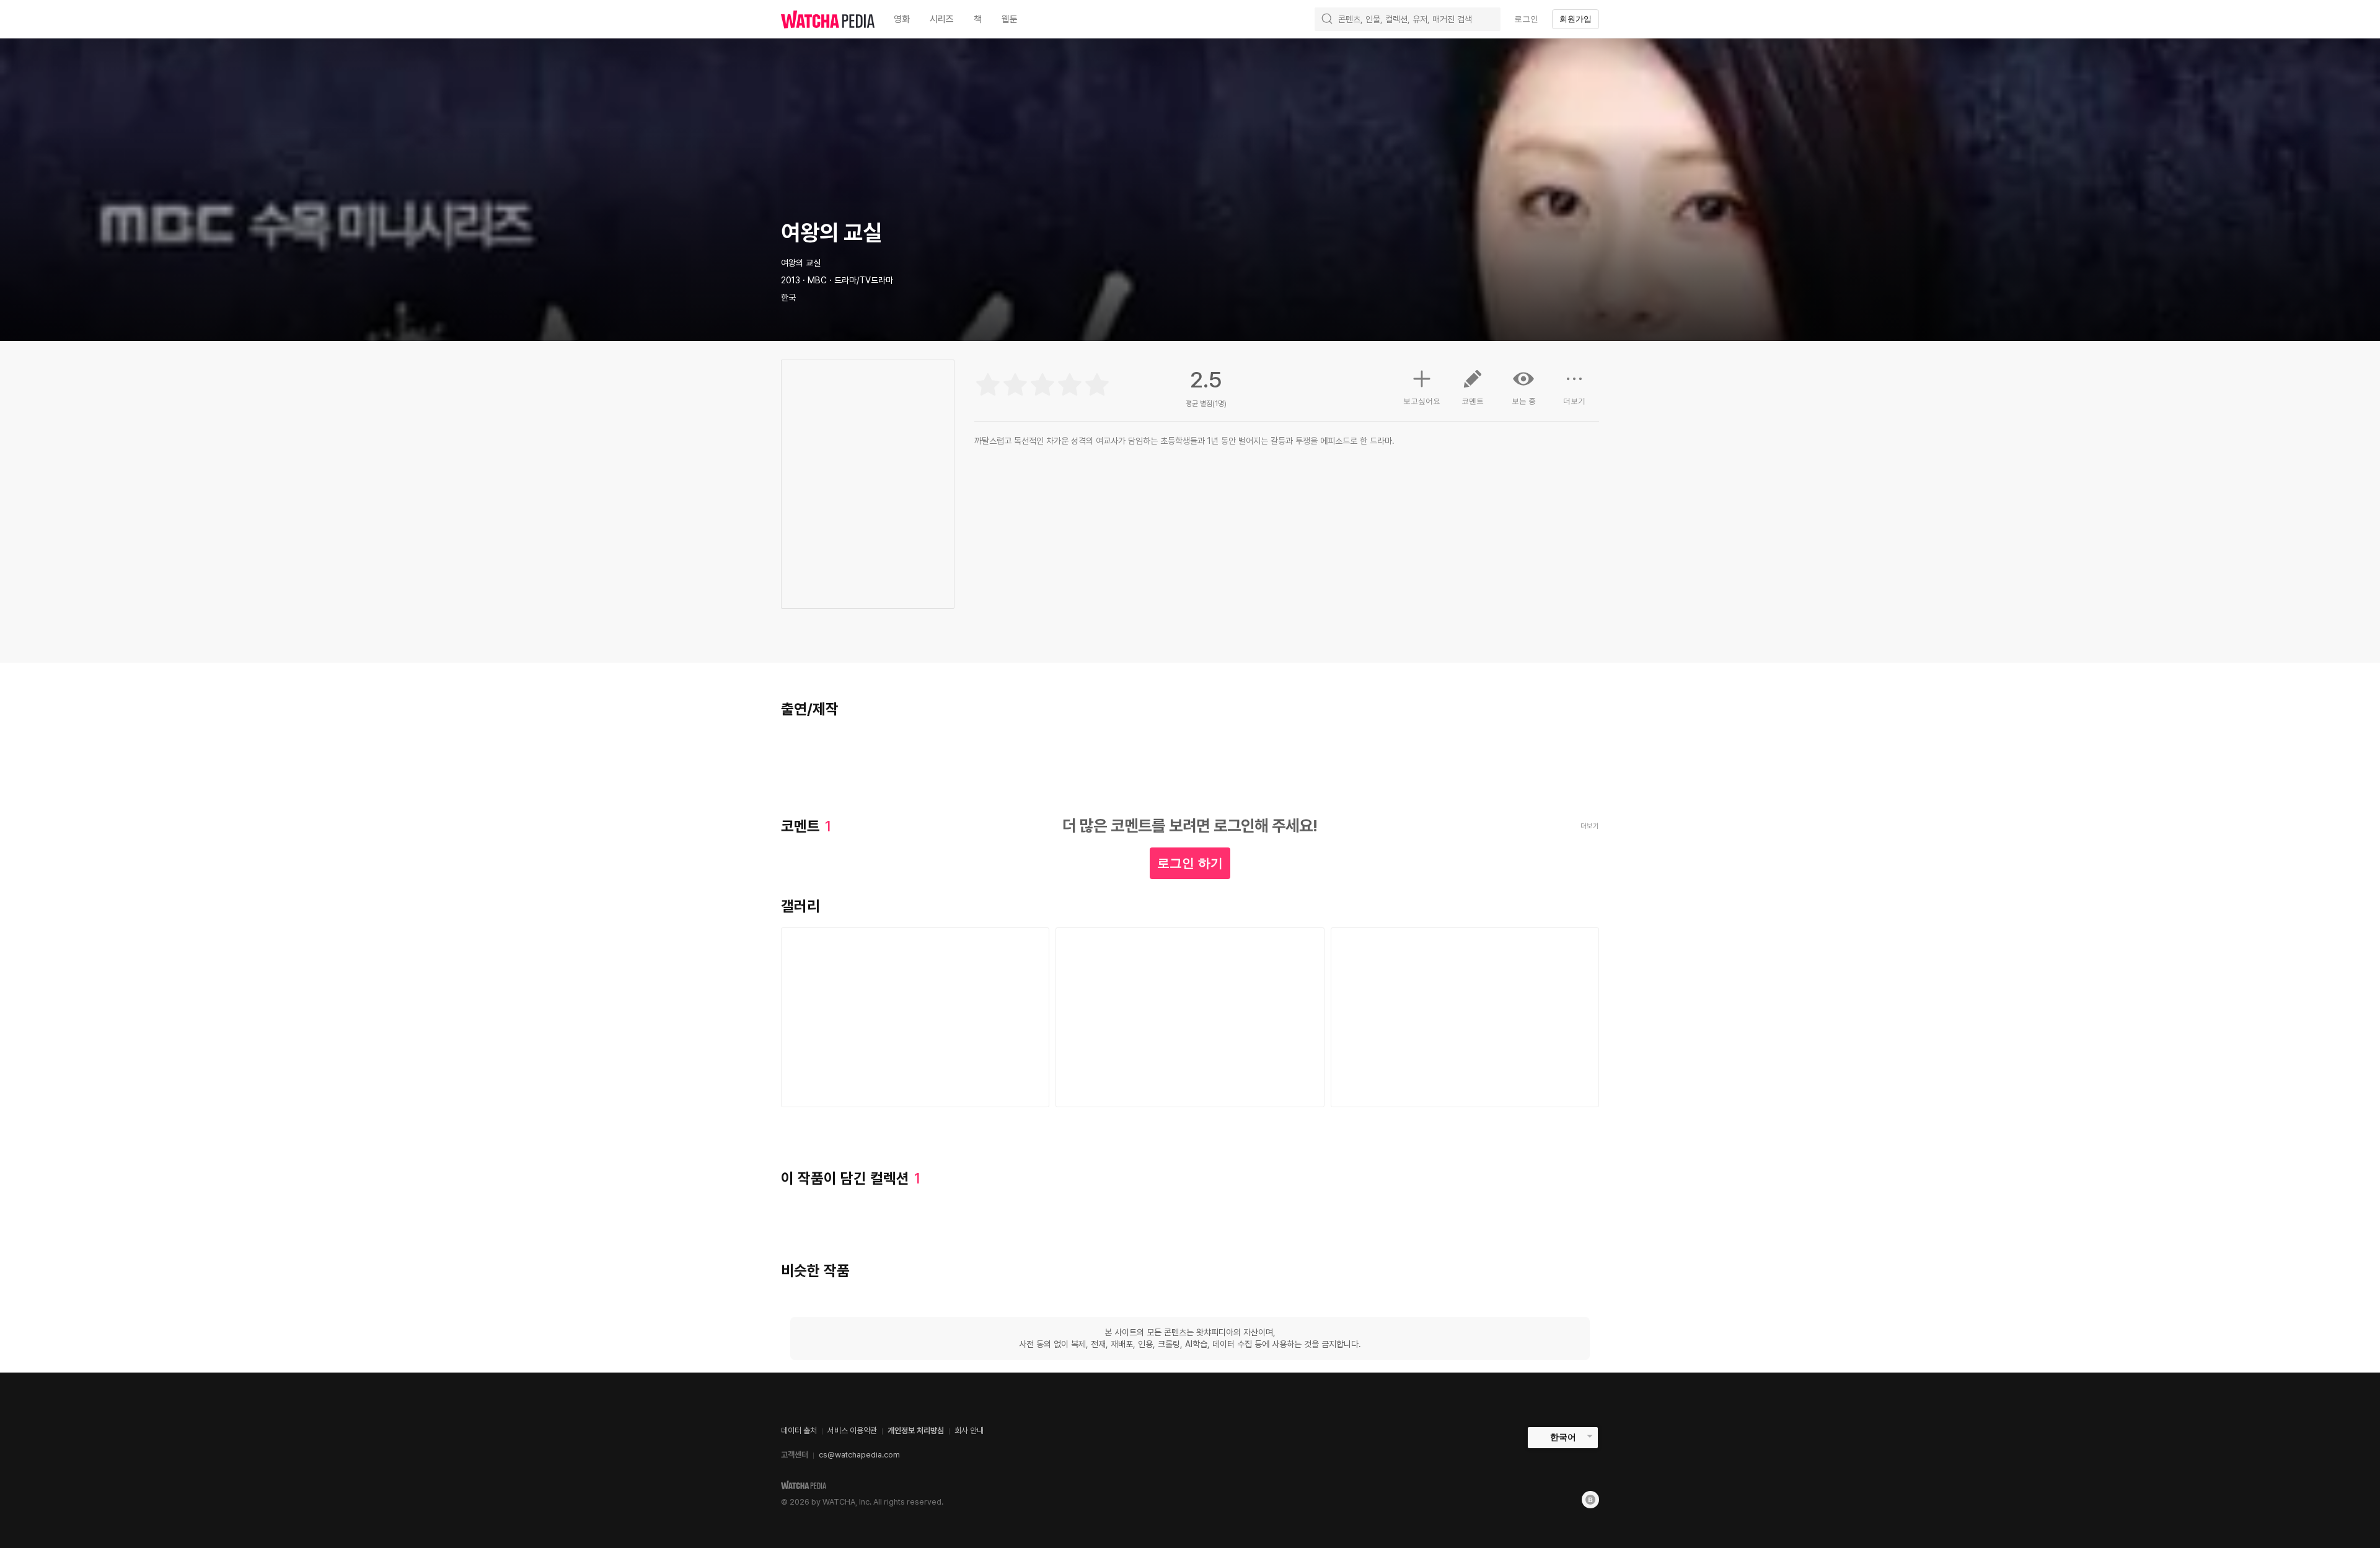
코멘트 (1473, 401)
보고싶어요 (1422, 401)
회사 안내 (969, 1431)
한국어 (1563, 1437)
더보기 (1574, 401)
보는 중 (1524, 401)
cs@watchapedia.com (859, 1455)
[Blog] (1590, 1500)
